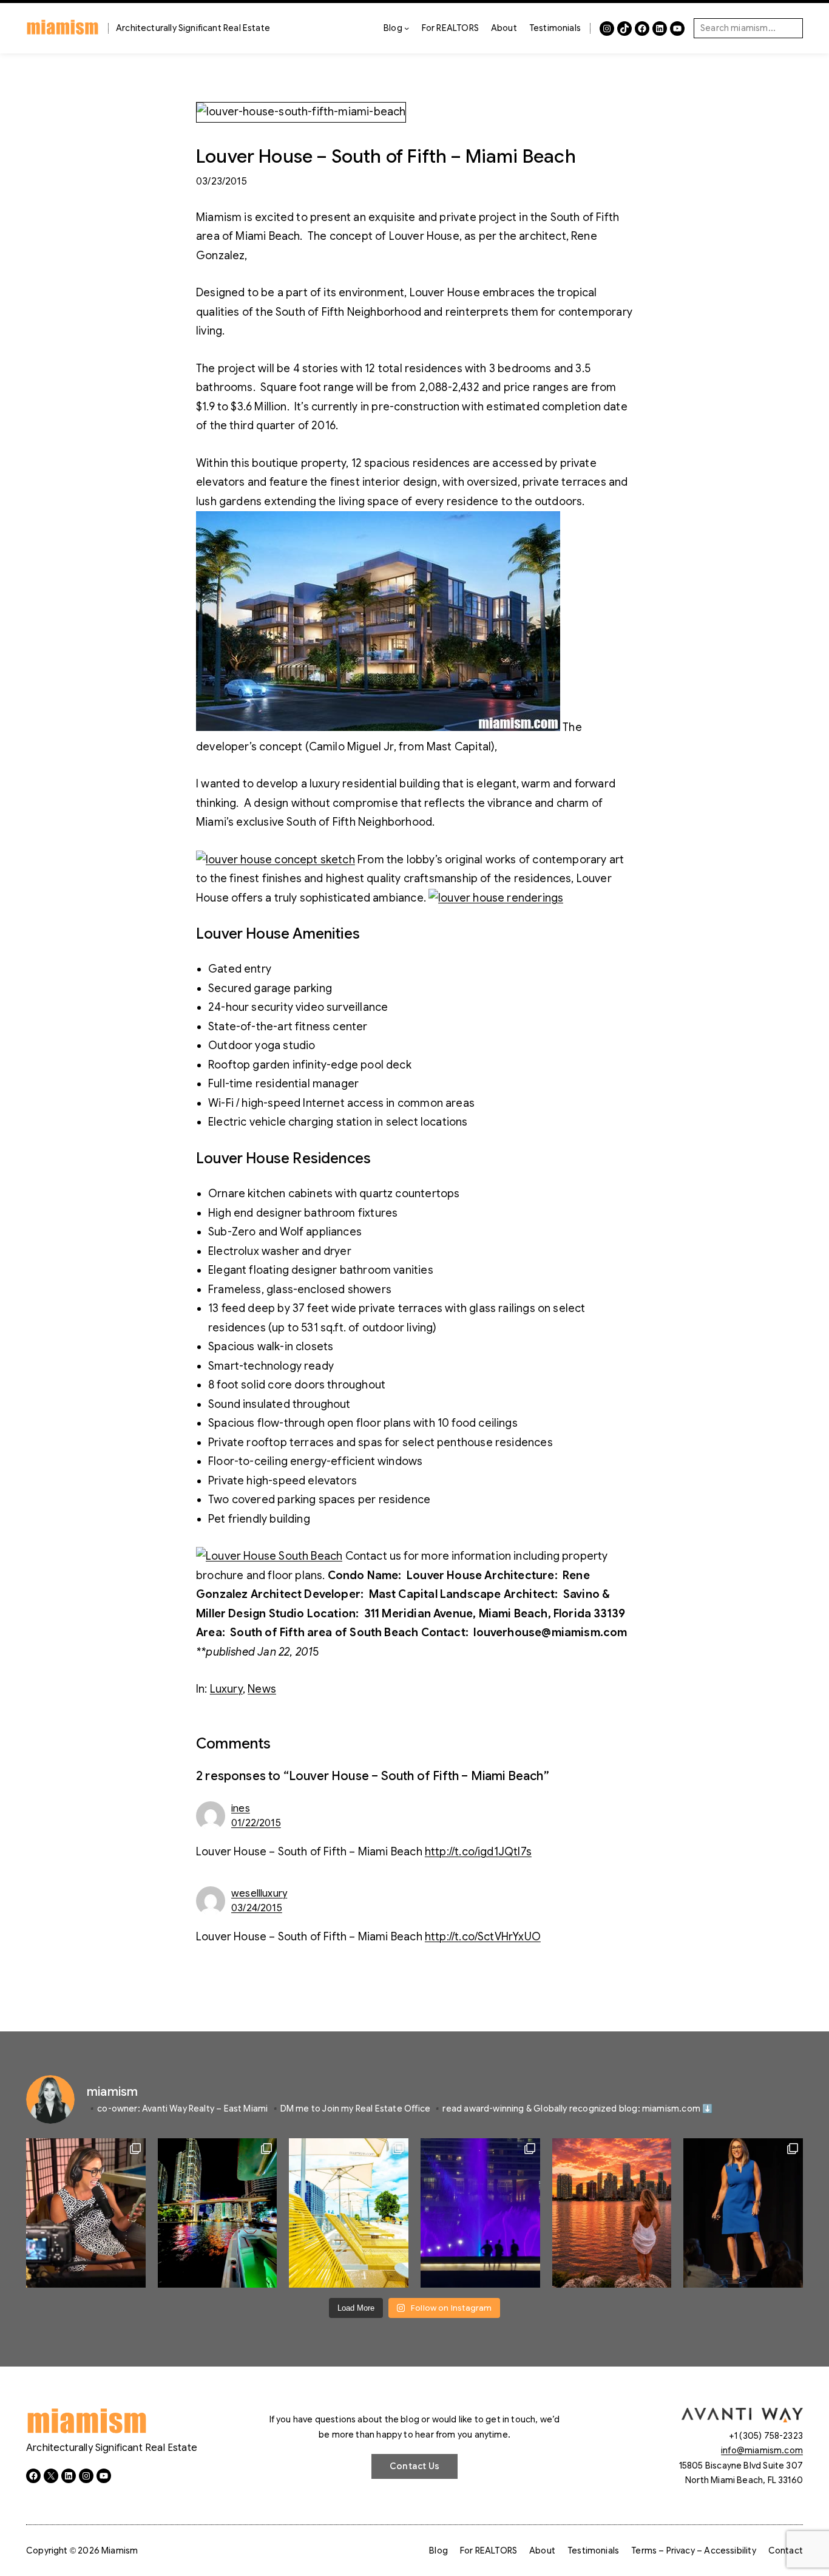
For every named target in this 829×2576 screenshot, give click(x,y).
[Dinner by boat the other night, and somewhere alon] (218, 2213)
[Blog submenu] (407, 28)
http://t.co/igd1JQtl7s (478, 1852)
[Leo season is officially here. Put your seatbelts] (612, 2213)
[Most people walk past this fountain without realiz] (480, 2213)
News (262, 1689)
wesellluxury (259, 1894)
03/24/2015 (257, 1908)
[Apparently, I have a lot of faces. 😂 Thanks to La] (86, 2213)
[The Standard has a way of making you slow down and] (349, 2213)
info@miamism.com (762, 2450)
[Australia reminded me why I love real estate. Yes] (743, 2213)
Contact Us (414, 2466)
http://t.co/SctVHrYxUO (483, 1937)
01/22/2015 (256, 1823)
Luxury (226, 1689)
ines (241, 1809)
